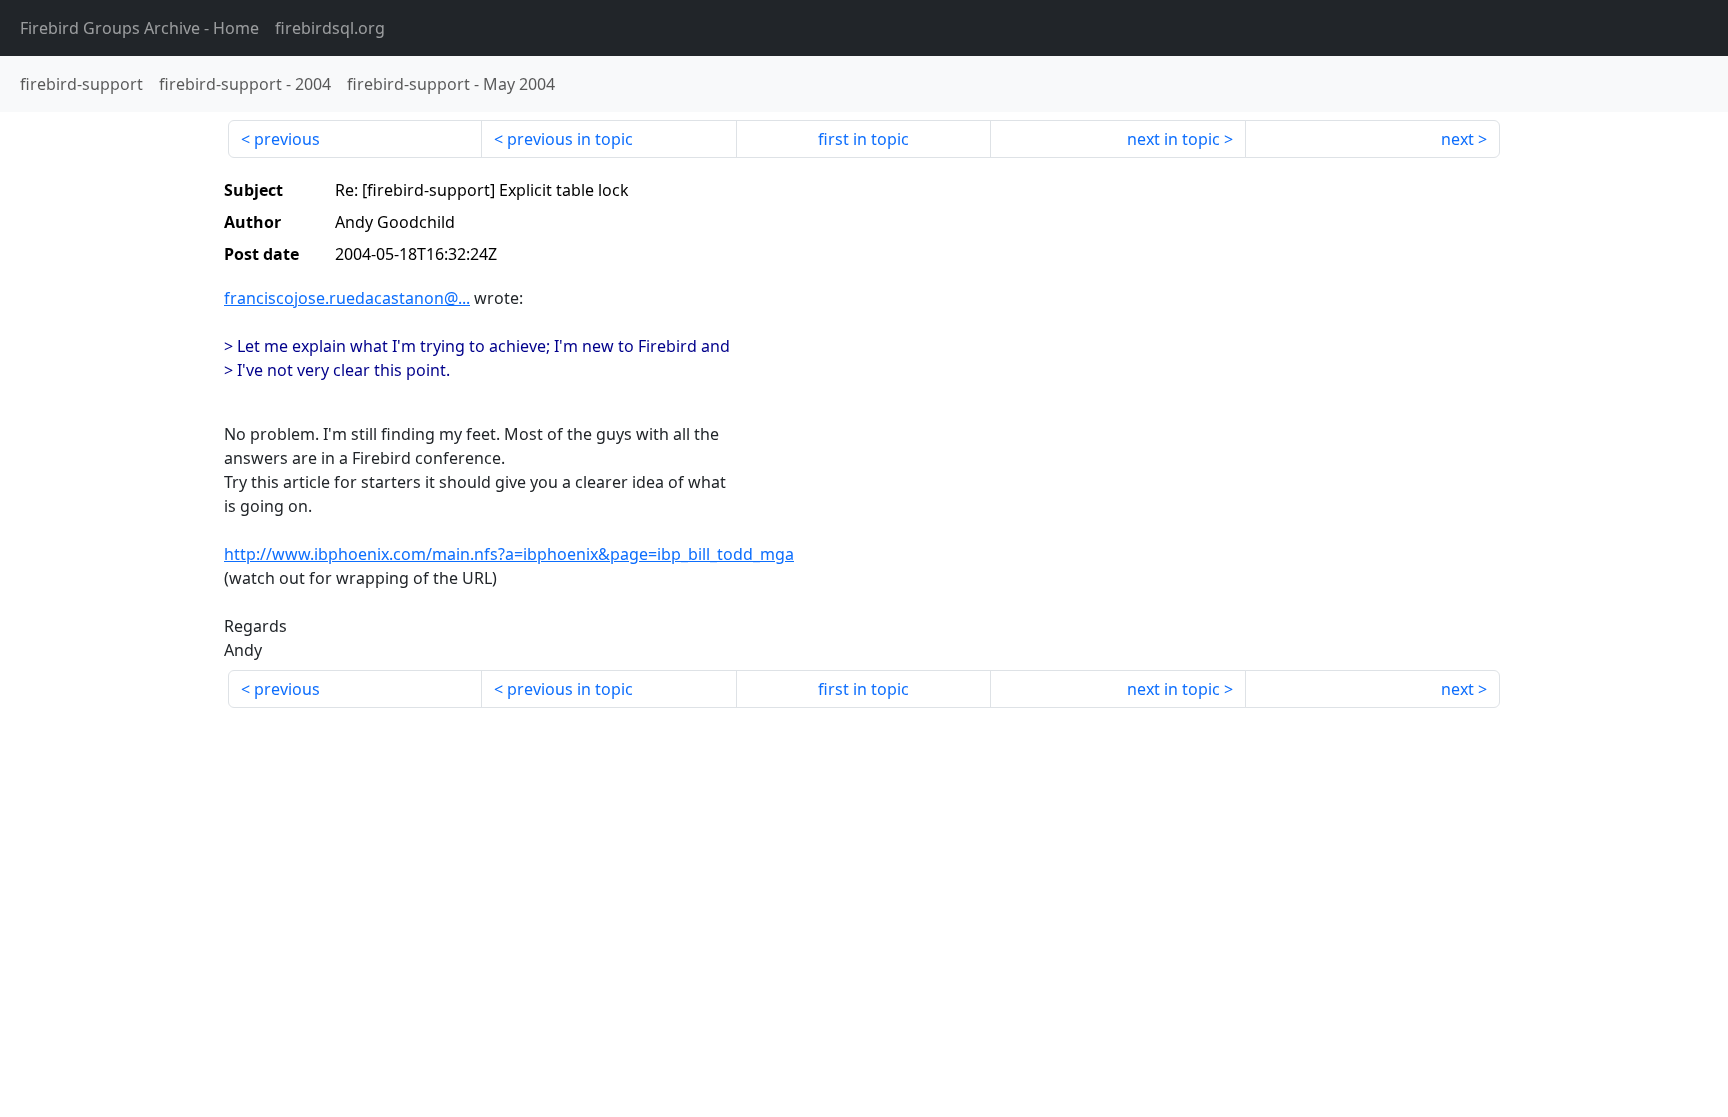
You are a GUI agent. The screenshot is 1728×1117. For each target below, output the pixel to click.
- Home (139, 28)
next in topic (1173, 139)
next (1457, 139)
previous (287, 139)
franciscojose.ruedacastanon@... (347, 298)
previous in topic (570, 139)
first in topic (863, 139)
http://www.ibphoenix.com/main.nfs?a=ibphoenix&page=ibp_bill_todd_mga (509, 554)
